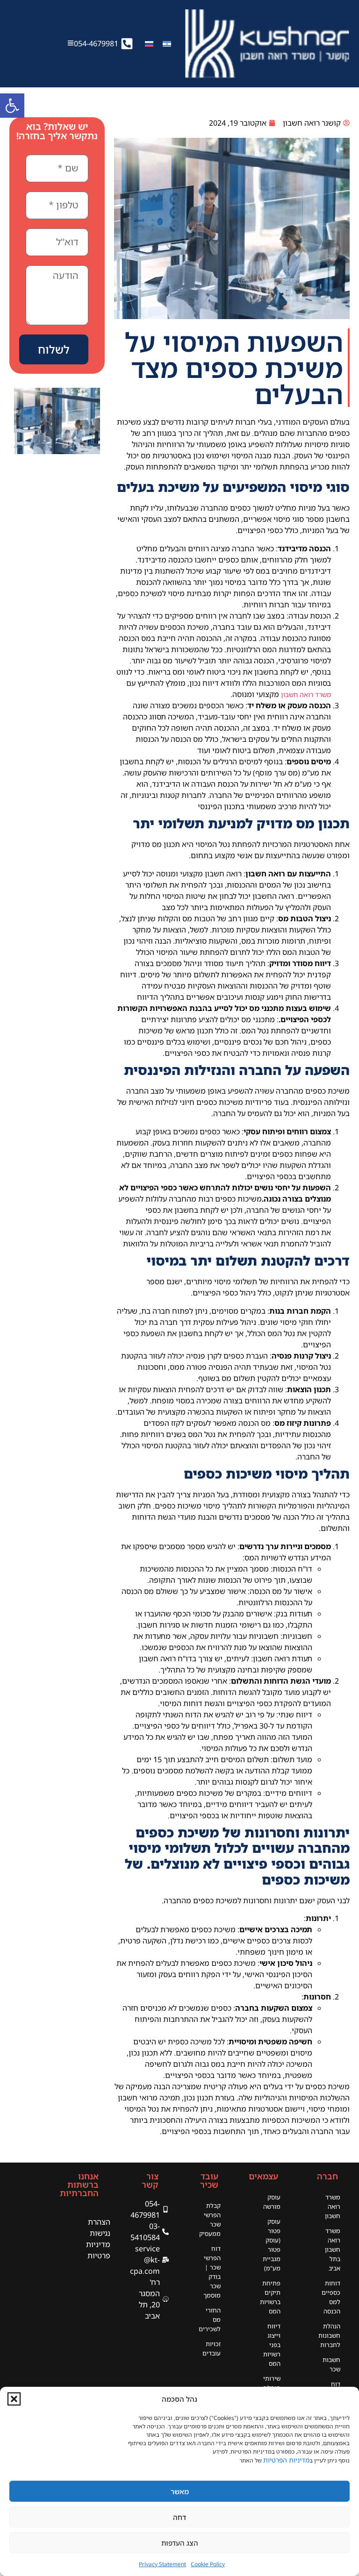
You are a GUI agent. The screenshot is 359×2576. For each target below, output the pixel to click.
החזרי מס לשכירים (210, 2320)
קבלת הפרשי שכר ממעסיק (210, 2220)
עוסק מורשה (272, 2202)
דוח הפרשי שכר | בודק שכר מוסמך (212, 2272)
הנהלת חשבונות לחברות (329, 2335)
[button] (14, 2399)
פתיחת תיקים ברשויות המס (270, 2297)
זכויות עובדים (212, 2348)
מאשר (180, 2491)
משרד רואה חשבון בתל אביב (333, 2249)
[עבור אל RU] (149, 44)
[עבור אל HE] (167, 44)
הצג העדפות (180, 2543)
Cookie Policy (208, 2564)
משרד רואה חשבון (306, 694)
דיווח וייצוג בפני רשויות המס (272, 2345)
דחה (179, 2517)
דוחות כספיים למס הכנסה (331, 2297)
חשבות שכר (331, 2364)
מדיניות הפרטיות (286, 2460)
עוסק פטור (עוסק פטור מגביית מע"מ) (272, 2245)
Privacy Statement (162, 2564)
